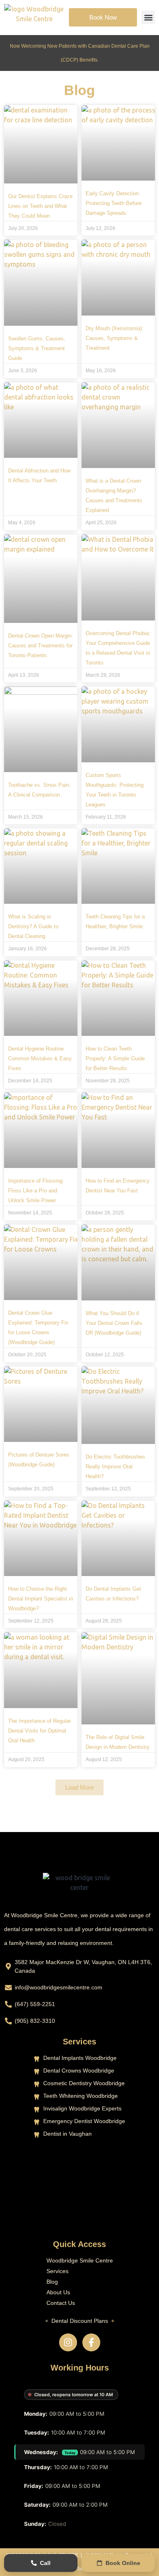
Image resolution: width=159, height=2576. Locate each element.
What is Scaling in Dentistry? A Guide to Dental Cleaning (33, 926)
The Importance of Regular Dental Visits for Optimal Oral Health (40, 1731)
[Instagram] (68, 2342)
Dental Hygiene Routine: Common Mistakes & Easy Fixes (40, 1058)
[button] (148, 17)
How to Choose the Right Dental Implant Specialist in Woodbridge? (41, 1599)
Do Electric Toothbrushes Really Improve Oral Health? (115, 1467)
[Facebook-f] (91, 2342)
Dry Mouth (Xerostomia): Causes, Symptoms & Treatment (115, 338)
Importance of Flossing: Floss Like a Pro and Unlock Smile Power (36, 1191)
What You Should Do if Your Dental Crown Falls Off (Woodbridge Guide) (114, 1323)
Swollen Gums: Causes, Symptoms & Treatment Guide (37, 348)
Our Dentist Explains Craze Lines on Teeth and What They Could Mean (40, 206)
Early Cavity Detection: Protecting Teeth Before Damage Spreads (114, 203)
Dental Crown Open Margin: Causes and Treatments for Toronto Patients (41, 646)
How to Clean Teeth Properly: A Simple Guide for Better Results (115, 1058)
